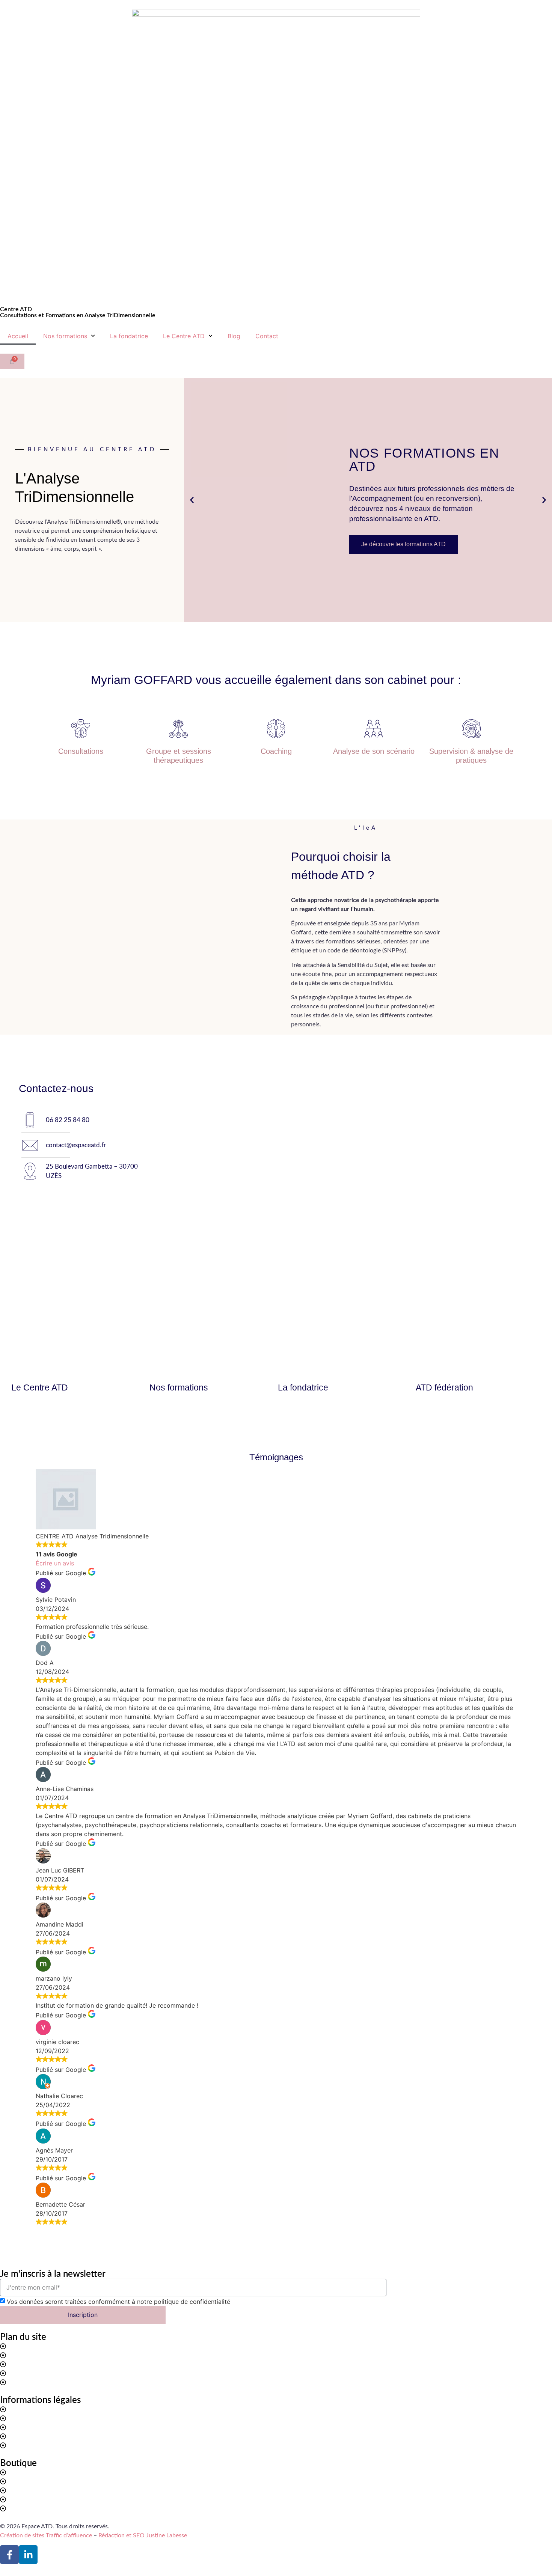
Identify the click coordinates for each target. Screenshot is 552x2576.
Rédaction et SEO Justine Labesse (143, 2535)
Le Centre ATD (184, 336)
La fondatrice (129, 336)
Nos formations (65, 336)
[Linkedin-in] (28, 2555)
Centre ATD (16, 309)
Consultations (81, 751)
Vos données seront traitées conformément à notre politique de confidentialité (118, 2302)
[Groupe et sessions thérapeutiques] (178, 729)
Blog (234, 336)
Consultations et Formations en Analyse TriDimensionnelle (78, 315)
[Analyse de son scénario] (374, 729)
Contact (267, 336)
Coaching (276, 751)
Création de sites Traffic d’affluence (46, 2535)
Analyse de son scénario (374, 751)
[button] (192, 500)
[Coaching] (276, 729)
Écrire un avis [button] (55, 1563)
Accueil (18, 336)
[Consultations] (81, 729)
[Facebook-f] (9, 2555)
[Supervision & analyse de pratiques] (471, 729)
